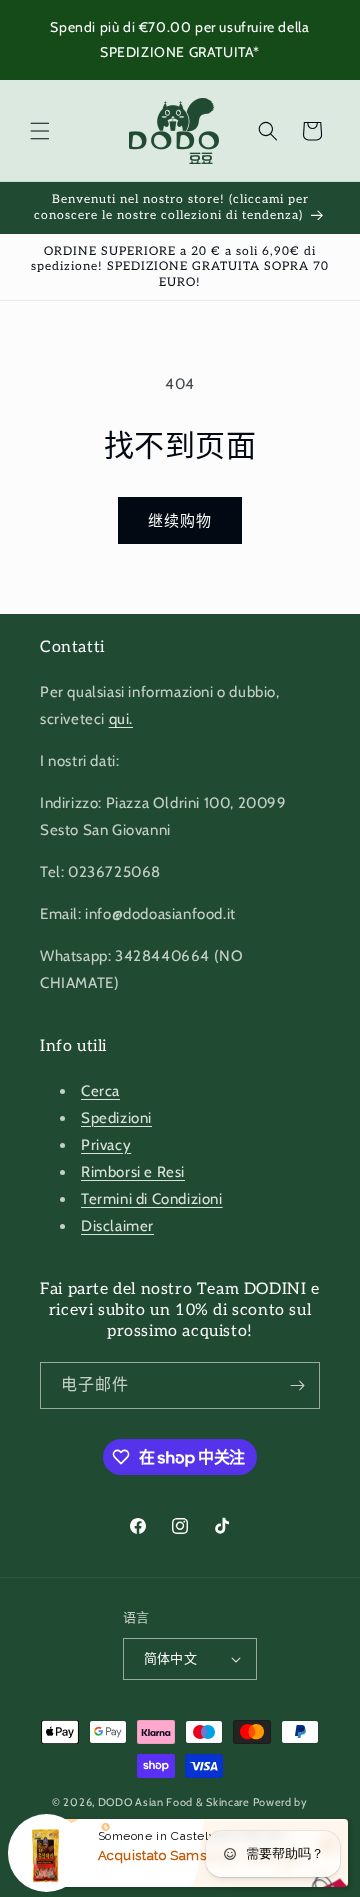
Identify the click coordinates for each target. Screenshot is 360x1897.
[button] (40, 131)
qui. (121, 719)
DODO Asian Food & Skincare (174, 1802)
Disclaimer (117, 1226)
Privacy (106, 1145)
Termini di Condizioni (152, 1199)
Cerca (100, 1091)
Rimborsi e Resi (133, 1172)
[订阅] (297, 1385)
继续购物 (180, 521)
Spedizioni (116, 1118)
